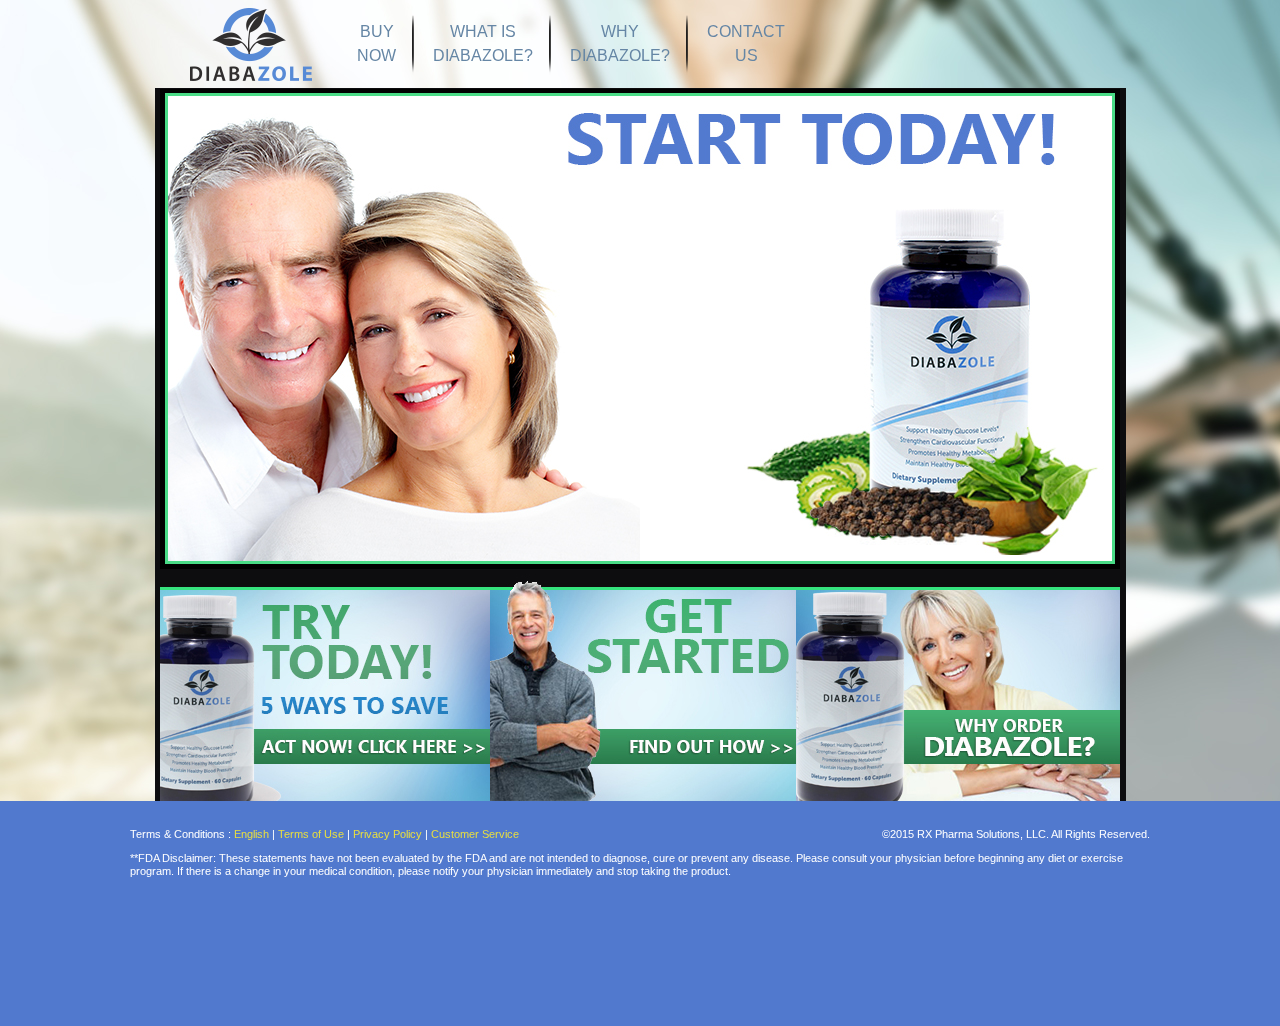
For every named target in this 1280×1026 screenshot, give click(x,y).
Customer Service (475, 834)
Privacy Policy (387, 834)
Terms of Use (311, 834)
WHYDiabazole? (620, 43)
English (253, 834)
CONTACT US (746, 43)
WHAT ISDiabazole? (483, 43)
